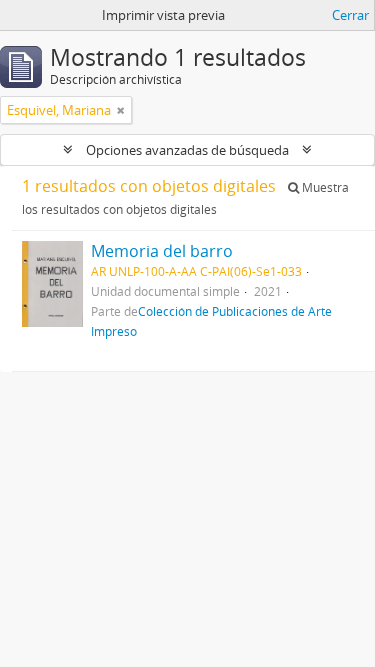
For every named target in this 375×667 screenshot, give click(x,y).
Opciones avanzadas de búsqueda (187, 150)
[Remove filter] (121, 110)
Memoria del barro (162, 251)
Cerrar (350, 15)
